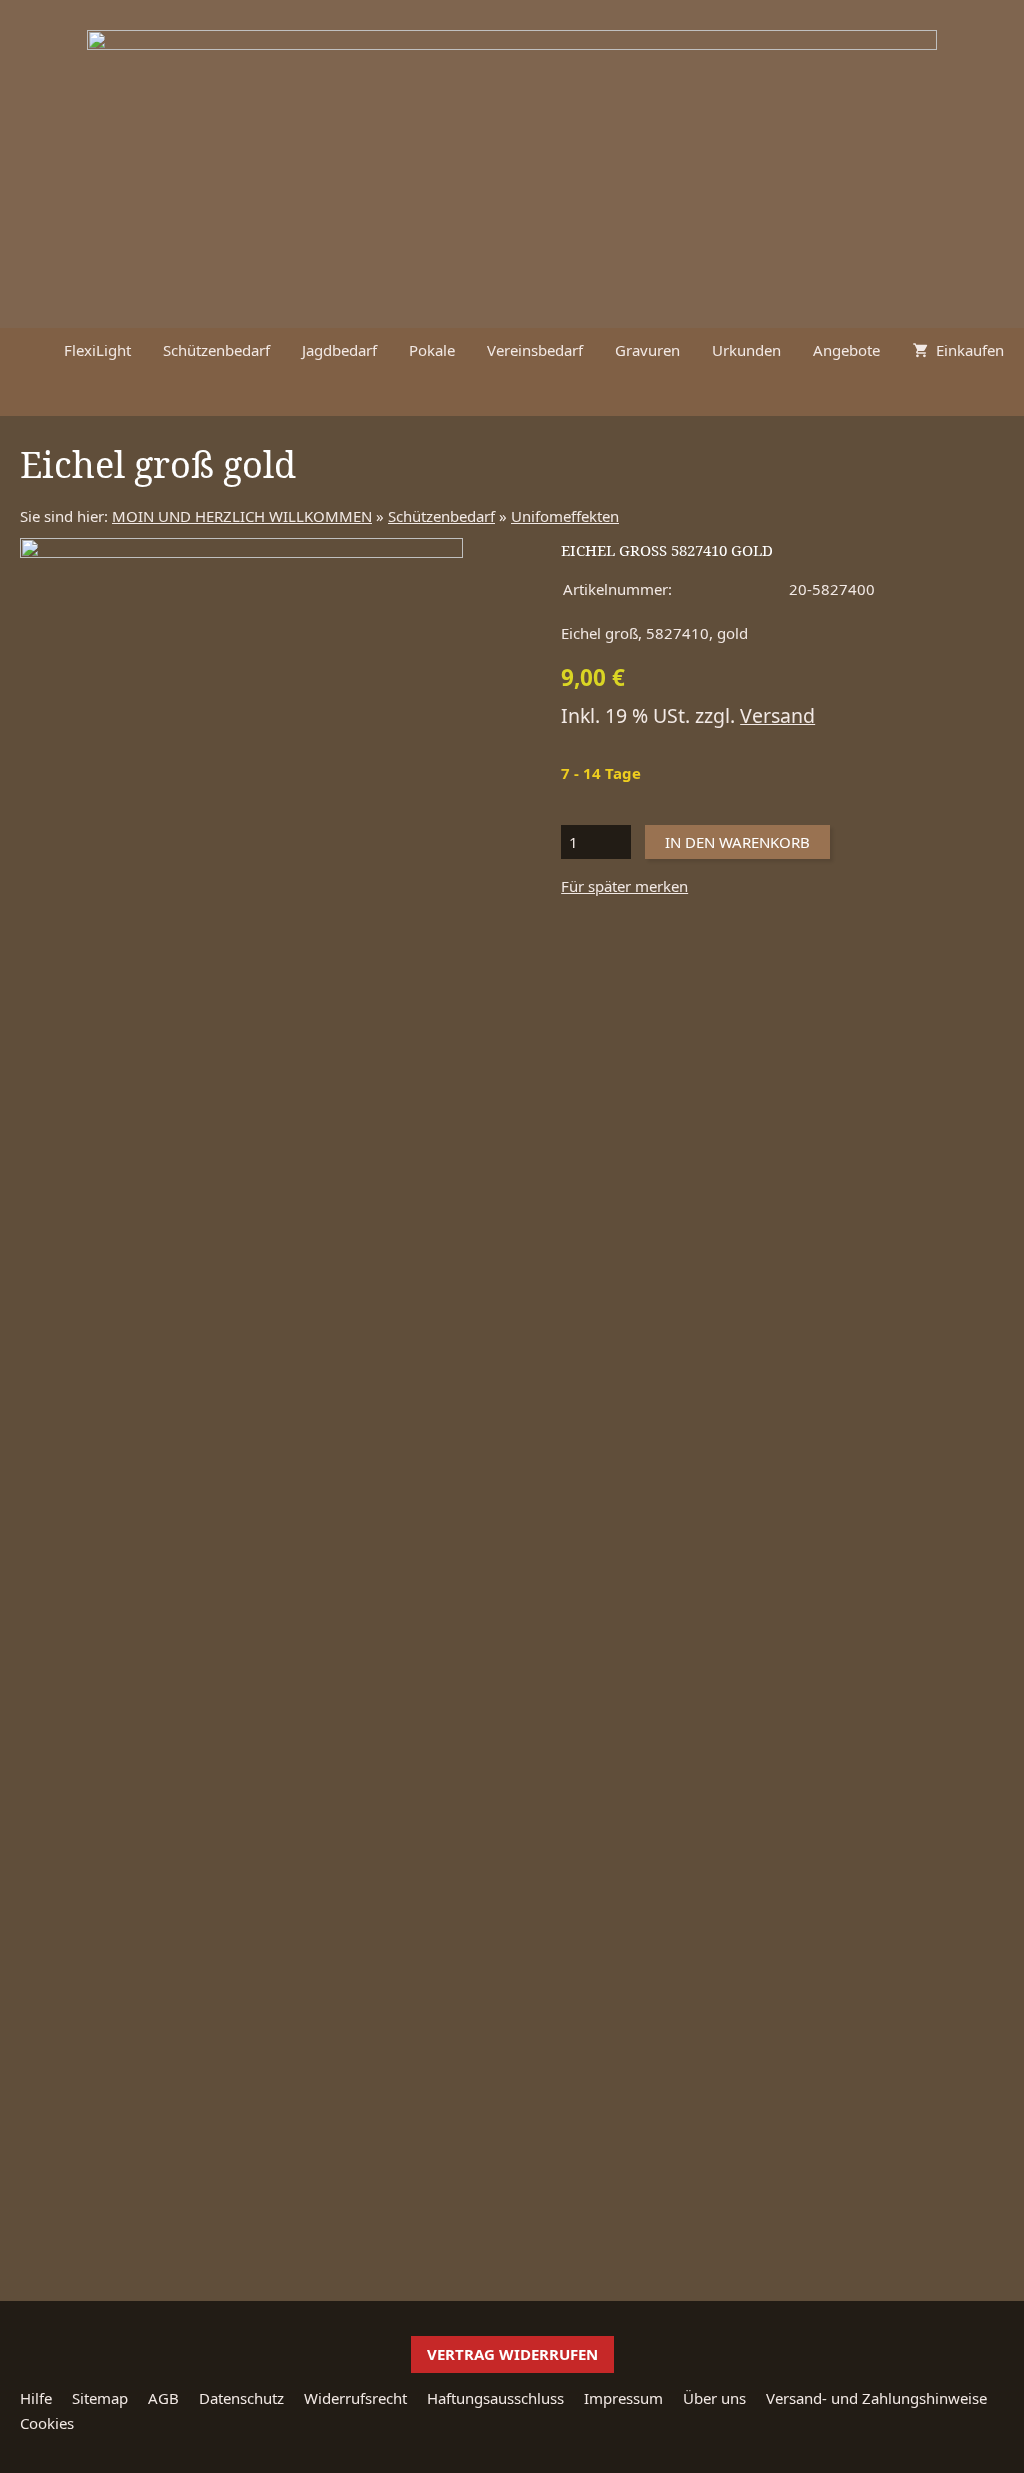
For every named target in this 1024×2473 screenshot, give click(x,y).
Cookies (47, 2423)
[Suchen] (1000, 394)
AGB (163, 2398)
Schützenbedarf (441, 516)
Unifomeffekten (565, 516)
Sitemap (100, 2398)
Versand (777, 715)
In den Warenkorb (737, 842)
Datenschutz (241, 2398)
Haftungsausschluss (495, 2398)
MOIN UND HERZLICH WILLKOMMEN (242, 516)
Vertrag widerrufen (512, 2354)
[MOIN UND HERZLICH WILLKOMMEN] (24, 350)
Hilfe (36, 2398)
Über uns (714, 2398)
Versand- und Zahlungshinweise (876, 2398)
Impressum (623, 2398)
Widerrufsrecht (355, 2398)
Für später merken (624, 886)
